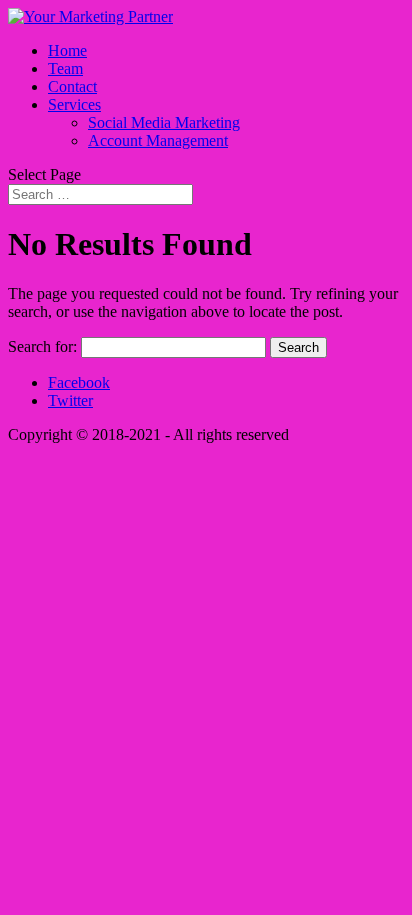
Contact (72, 86)
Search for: (42, 346)
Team (65, 68)
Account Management (158, 140)
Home (67, 50)
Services (74, 104)
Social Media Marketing (164, 122)
